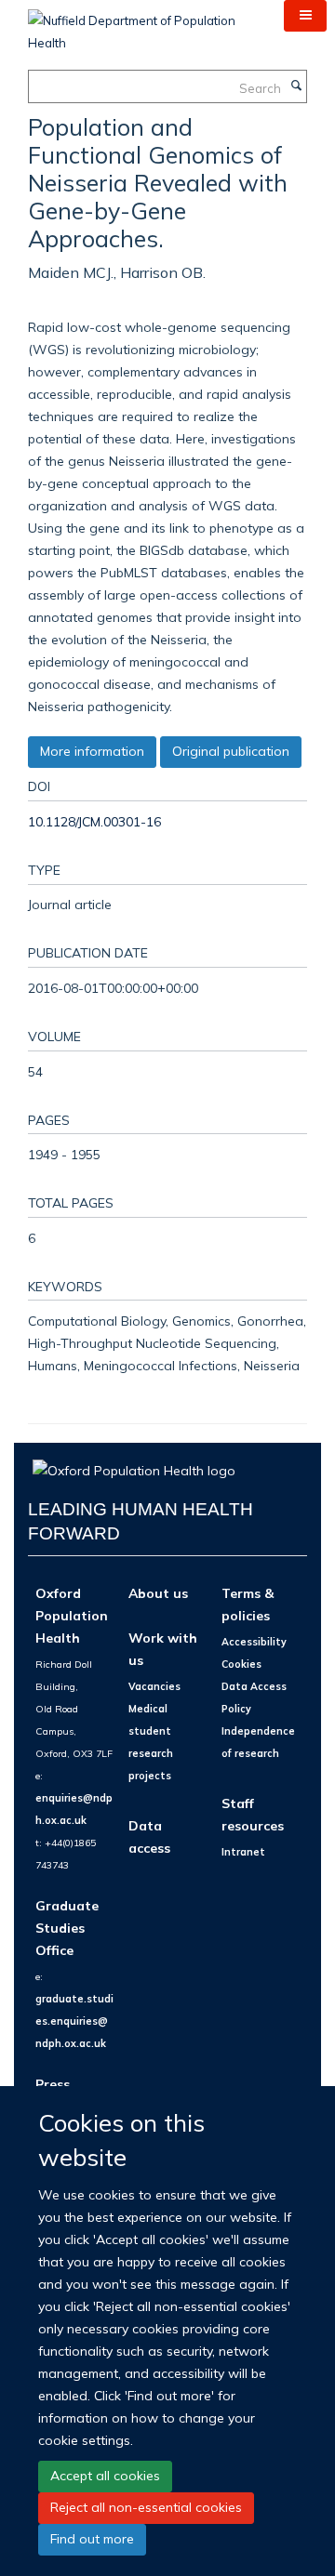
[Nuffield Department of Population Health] (142, 25)
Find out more (92, 2539)
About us (158, 1593)
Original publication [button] (231, 751)
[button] (305, 16)
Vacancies (154, 1686)
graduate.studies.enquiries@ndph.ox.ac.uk (74, 2021)
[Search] (296, 86)
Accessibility (254, 1642)
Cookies (241, 1664)
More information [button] (92, 751)
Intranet (243, 1852)
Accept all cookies (105, 2476)
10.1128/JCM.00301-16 (94, 821)
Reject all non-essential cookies (146, 2507)
